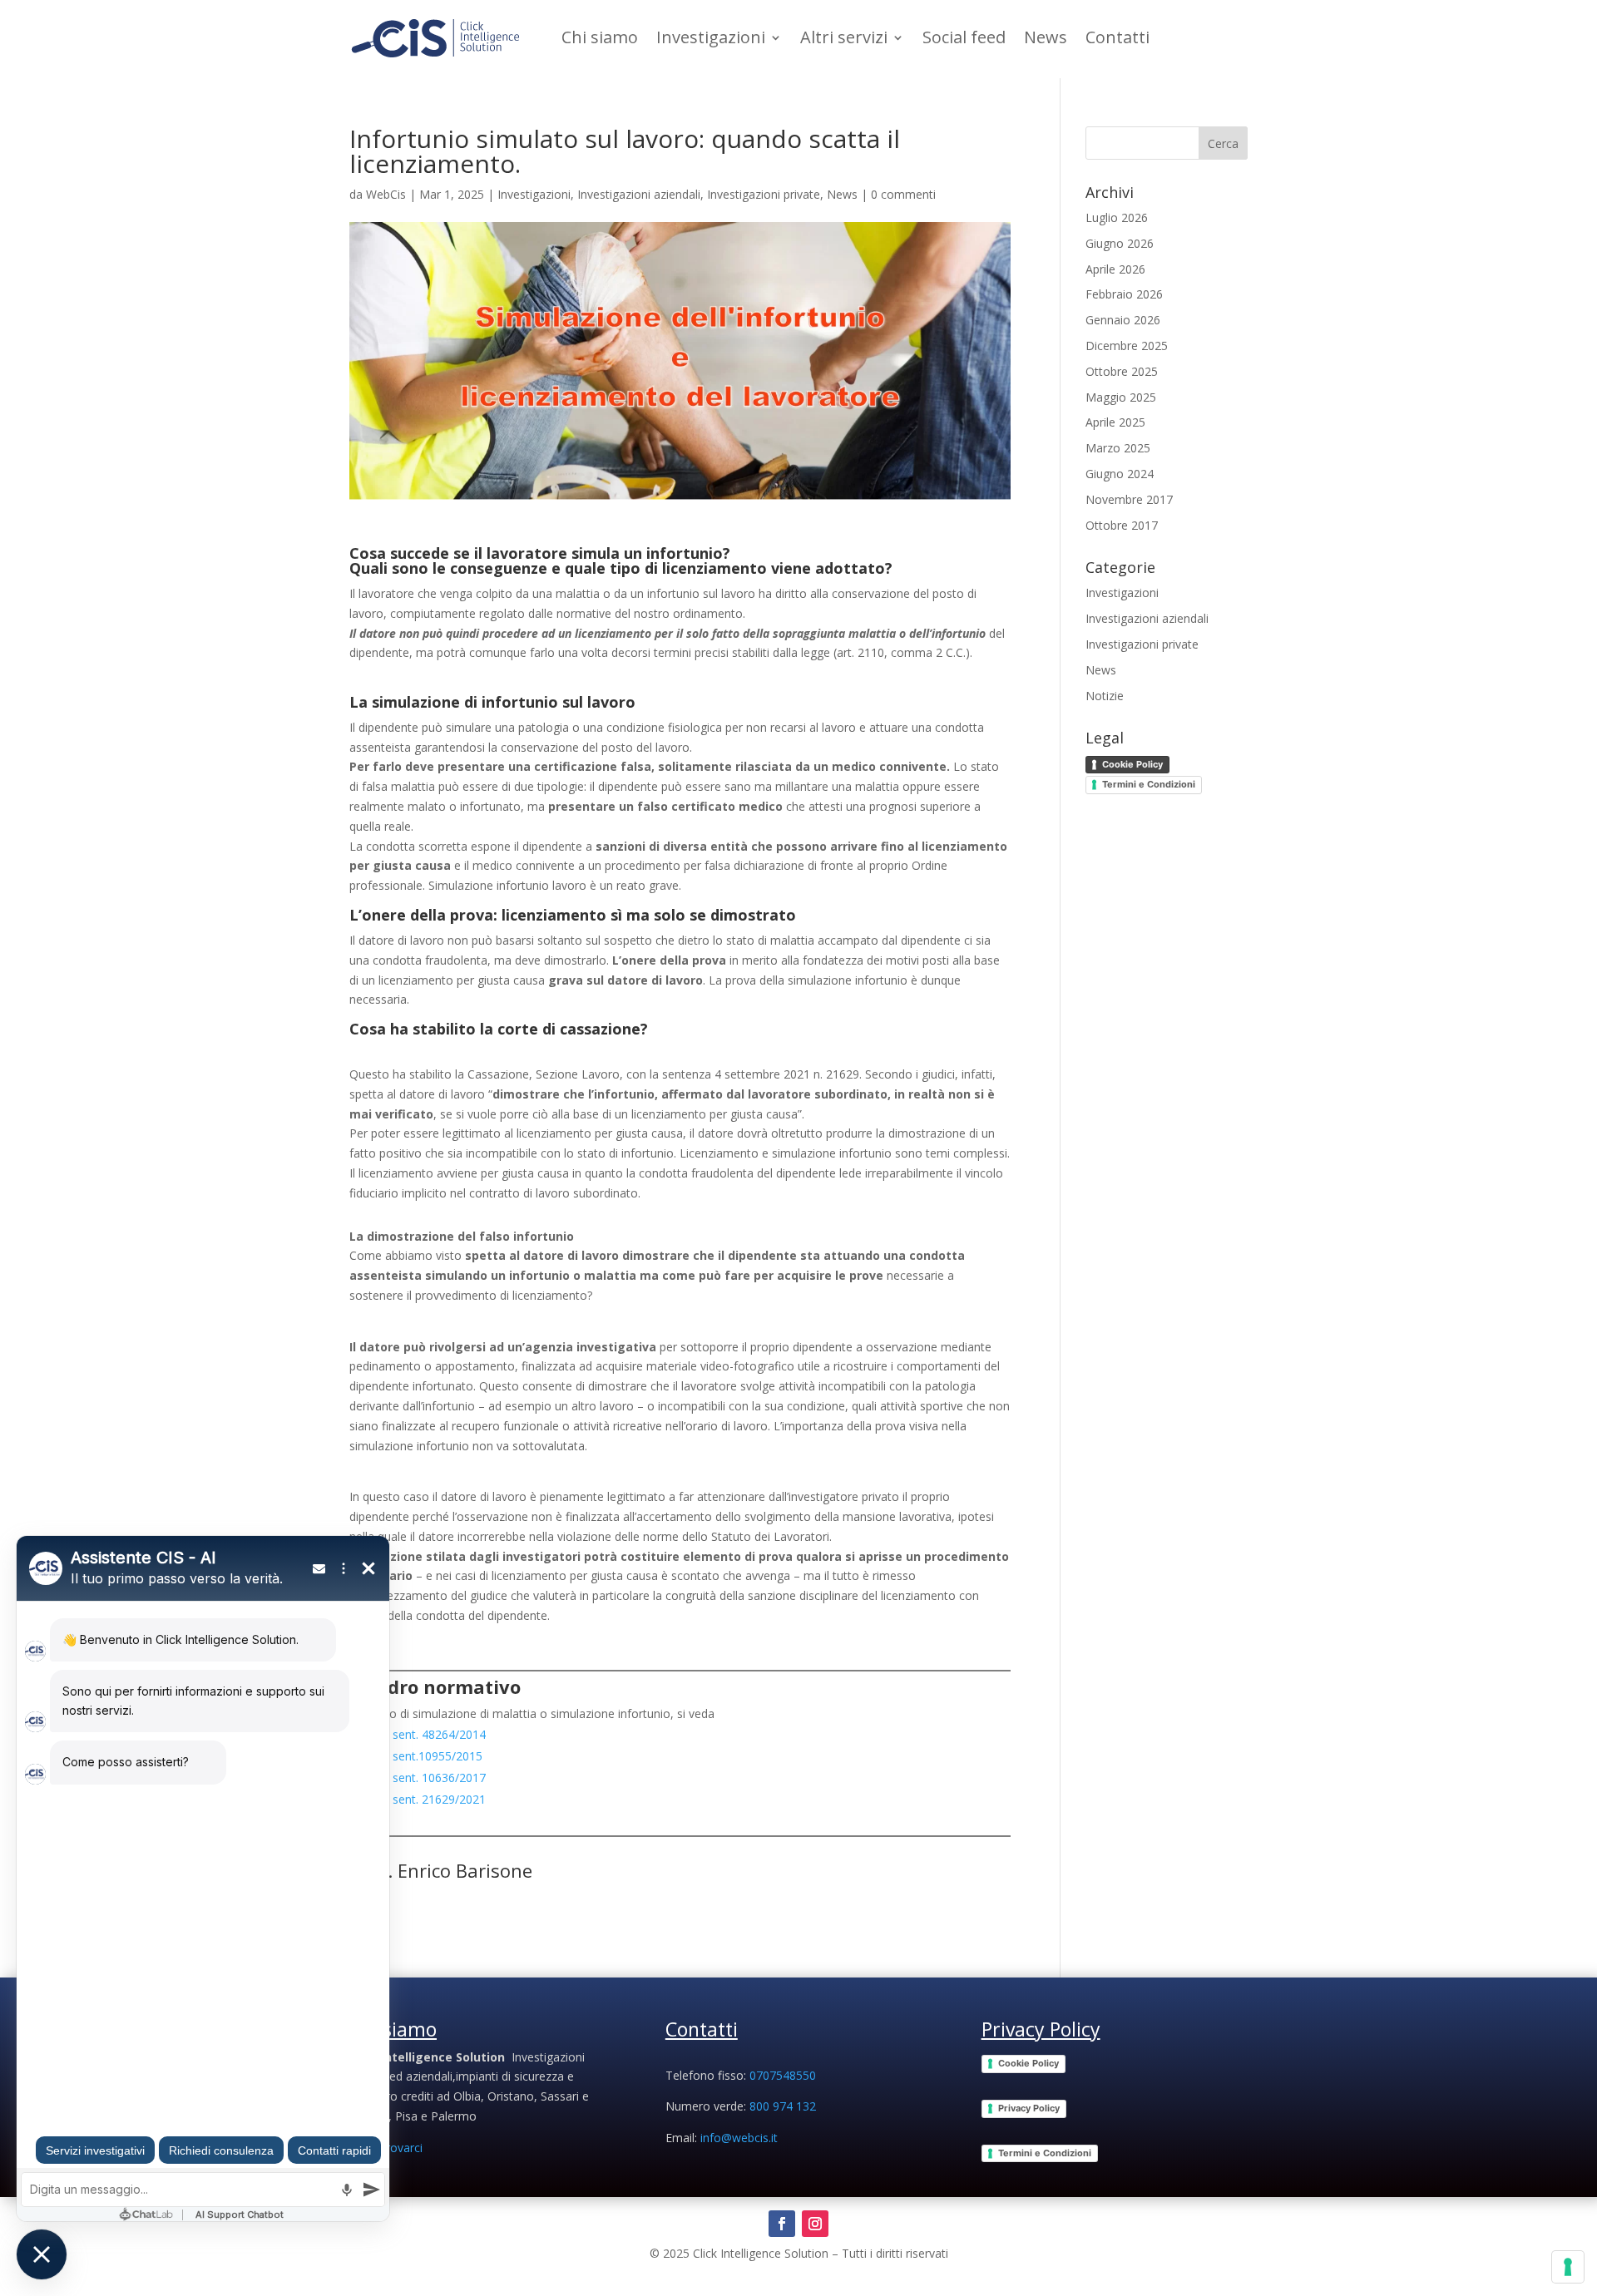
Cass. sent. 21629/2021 (423, 1799)
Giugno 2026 (1120, 243)
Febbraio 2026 (1124, 294)
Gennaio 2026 (1123, 320)
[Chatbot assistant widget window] (203, 1879)
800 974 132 (783, 2106)
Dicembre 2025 (1127, 346)
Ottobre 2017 (1122, 525)
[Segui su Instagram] (815, 2224)
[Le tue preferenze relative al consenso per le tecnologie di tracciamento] (1568, 2267)
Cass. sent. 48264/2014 (423, 1734)
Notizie (1105, 696)
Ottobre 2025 (1122, 371)
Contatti (1117, 37)
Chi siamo (600, 37)
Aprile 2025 (1115, 422)
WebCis (386, 194)
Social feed (964, 37)
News (1046, 37)
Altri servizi (844, 37)
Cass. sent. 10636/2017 (423, 1778)
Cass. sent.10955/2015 (423, 1756)
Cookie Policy (1132, 764)
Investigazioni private (764, 194)
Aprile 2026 (1115, 269)
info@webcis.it (739, 2138)
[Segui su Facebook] (782, 2224)
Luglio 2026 (1117, 217)
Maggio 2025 (1121, 397)
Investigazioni (711, 37)
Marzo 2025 (1118, 448)
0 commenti (903, 194)
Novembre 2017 (1129, 499)
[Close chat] (42, 2254)
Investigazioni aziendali (639, 194)
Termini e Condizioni (1149, 784)
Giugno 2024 (1120, 474)
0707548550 (783, 2075)
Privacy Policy (1029, 2108)
